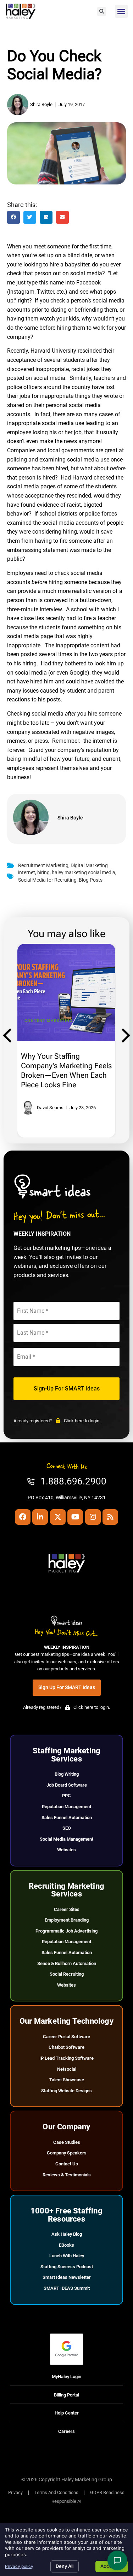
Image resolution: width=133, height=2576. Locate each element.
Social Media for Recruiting (47, 880)
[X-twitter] (58, 1517)
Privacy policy (19, 2566)
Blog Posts (91, 880)
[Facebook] (23, 1517)
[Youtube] (75, 1517)
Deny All (65, 2566)
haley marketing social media (84, 873)
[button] (102, 11)
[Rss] (110, 1517)
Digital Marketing (89, 866)
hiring (43, 873)
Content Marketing (49, 1021)
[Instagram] (93, 1517)
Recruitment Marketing (43, 866)
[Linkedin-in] (40, 1517)
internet (27, 873)
